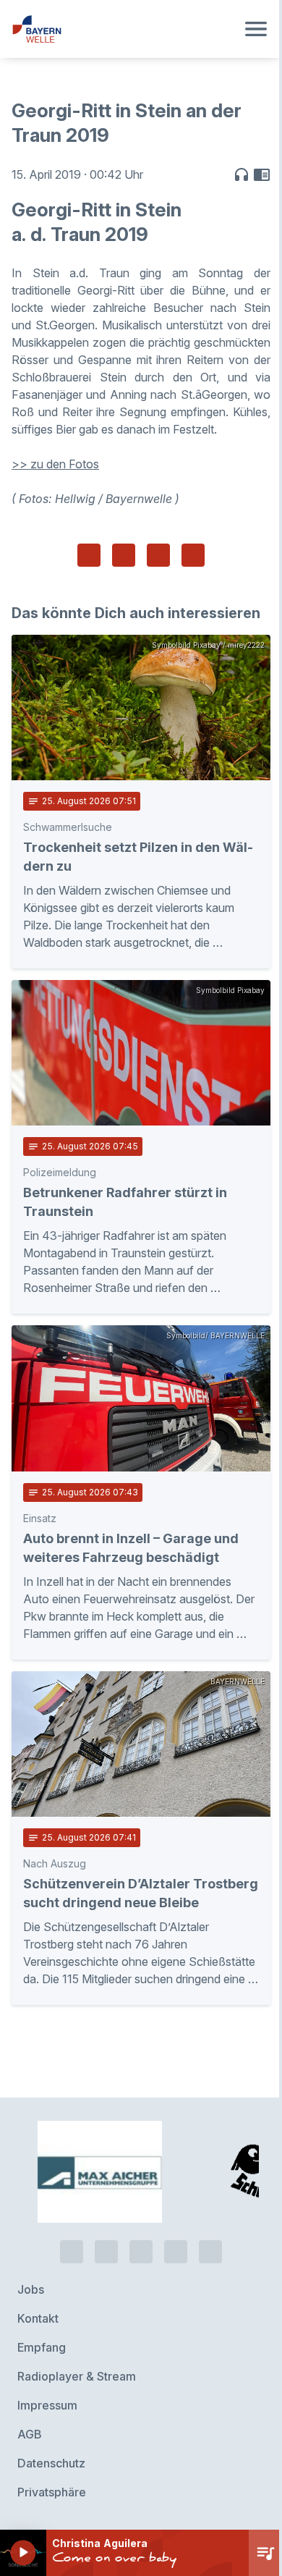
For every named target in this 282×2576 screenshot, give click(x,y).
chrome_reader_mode (262, 174)
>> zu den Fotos (55, 464)
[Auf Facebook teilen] (89, 555)
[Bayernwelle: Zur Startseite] (124, 29)
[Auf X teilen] (124, 555)
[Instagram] (176, 2252)
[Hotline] (72, 2252)
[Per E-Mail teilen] (193, 555)
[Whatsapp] (106, 2252)
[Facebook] (141, 2252)
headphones (242, 174)
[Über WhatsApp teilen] (158, 555)
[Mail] (210, 2252)
